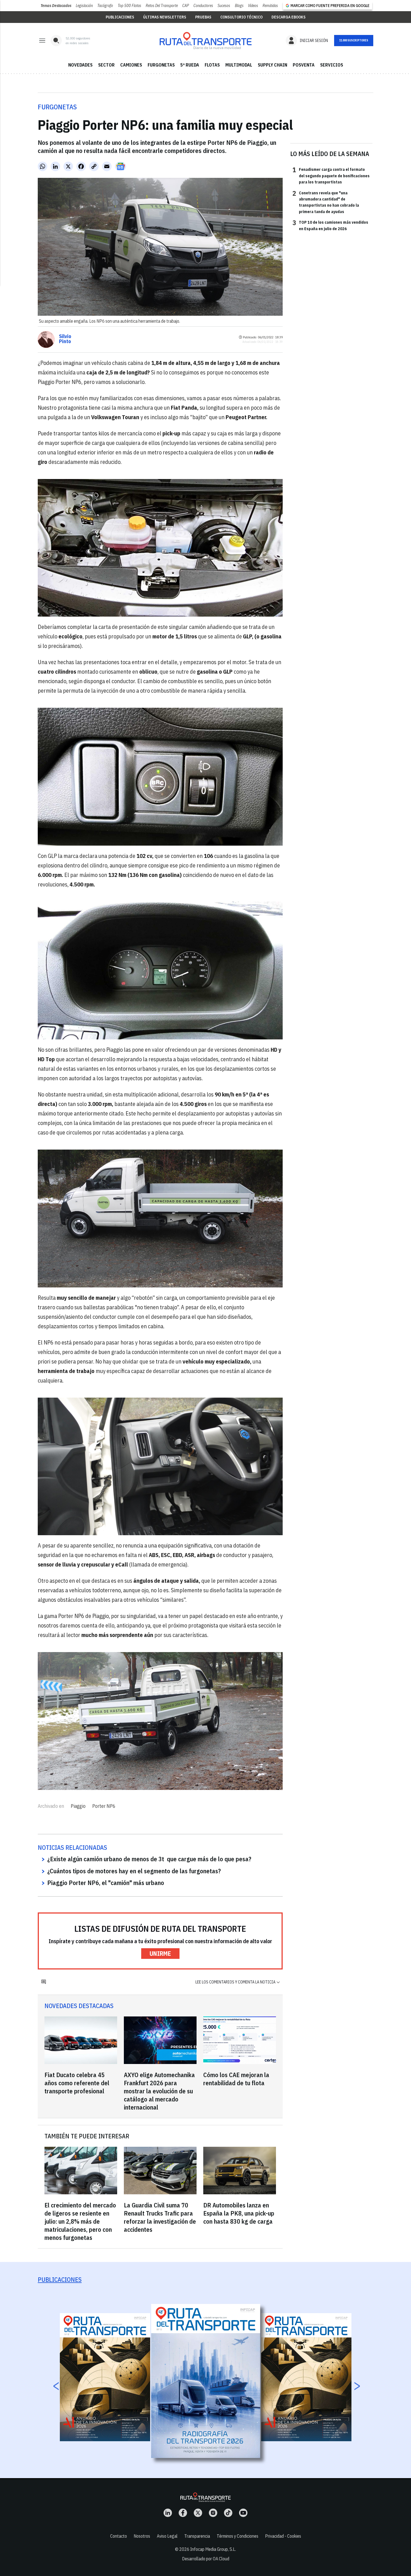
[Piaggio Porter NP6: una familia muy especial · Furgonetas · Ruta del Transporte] (206, 41)
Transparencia (197, 2536)
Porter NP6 (104, 1806)
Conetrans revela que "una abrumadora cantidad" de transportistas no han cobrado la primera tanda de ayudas (326, 202)
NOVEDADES (80, 65)
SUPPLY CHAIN (272, 65)
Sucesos (224, 6)
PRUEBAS (203, 17)
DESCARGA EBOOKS (289, 17)
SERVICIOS (332, 65)
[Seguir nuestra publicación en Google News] (121, 166)
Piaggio (78, 1806)
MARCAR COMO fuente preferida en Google (330, 6)
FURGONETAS (161, 65)
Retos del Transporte (162, 6)
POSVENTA (304, 65)
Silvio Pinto (65, 339)
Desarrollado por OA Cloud (206, 2559)
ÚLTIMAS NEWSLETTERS (165, 17)
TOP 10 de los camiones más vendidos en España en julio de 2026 (330, 225)
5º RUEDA (190, 65)
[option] (206, 2381)
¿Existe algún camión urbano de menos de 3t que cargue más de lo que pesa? (149, 1859)
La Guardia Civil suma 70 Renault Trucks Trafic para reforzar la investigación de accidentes (160, 2217)
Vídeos (253, 6)
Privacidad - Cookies (283, 2536)
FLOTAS (212, 65)
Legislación (84, 6)
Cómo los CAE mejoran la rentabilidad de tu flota (236, 2079)
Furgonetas (57, 107)
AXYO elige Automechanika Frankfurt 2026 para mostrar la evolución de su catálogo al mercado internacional (159, 2091)
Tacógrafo (105, 6)
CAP (186, 6)
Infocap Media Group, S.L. (213, 2549)
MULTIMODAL (239, 65)
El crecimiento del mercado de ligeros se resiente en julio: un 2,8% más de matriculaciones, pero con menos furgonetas (80, 2221)
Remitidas (270, 6)
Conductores (203, 6)
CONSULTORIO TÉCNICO (241, 17)
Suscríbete (354, 41)
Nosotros (142, 2536)
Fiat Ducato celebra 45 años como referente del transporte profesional (77, 2083)
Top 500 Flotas (129, 6)
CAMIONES (131, 65)
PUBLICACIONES (120, 17)
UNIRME (160, 1953)
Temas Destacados (56, 6)
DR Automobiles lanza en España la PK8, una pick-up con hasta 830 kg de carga (239, 2213)
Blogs (239, 6)
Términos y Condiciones (238, 2536)
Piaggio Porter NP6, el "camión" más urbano (106, 1883)
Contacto (119, 2536)
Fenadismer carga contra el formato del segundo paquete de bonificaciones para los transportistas (331, 175)
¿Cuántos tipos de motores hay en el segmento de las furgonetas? (134, 1871)
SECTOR (106, 65)
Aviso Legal (167, 2536)
